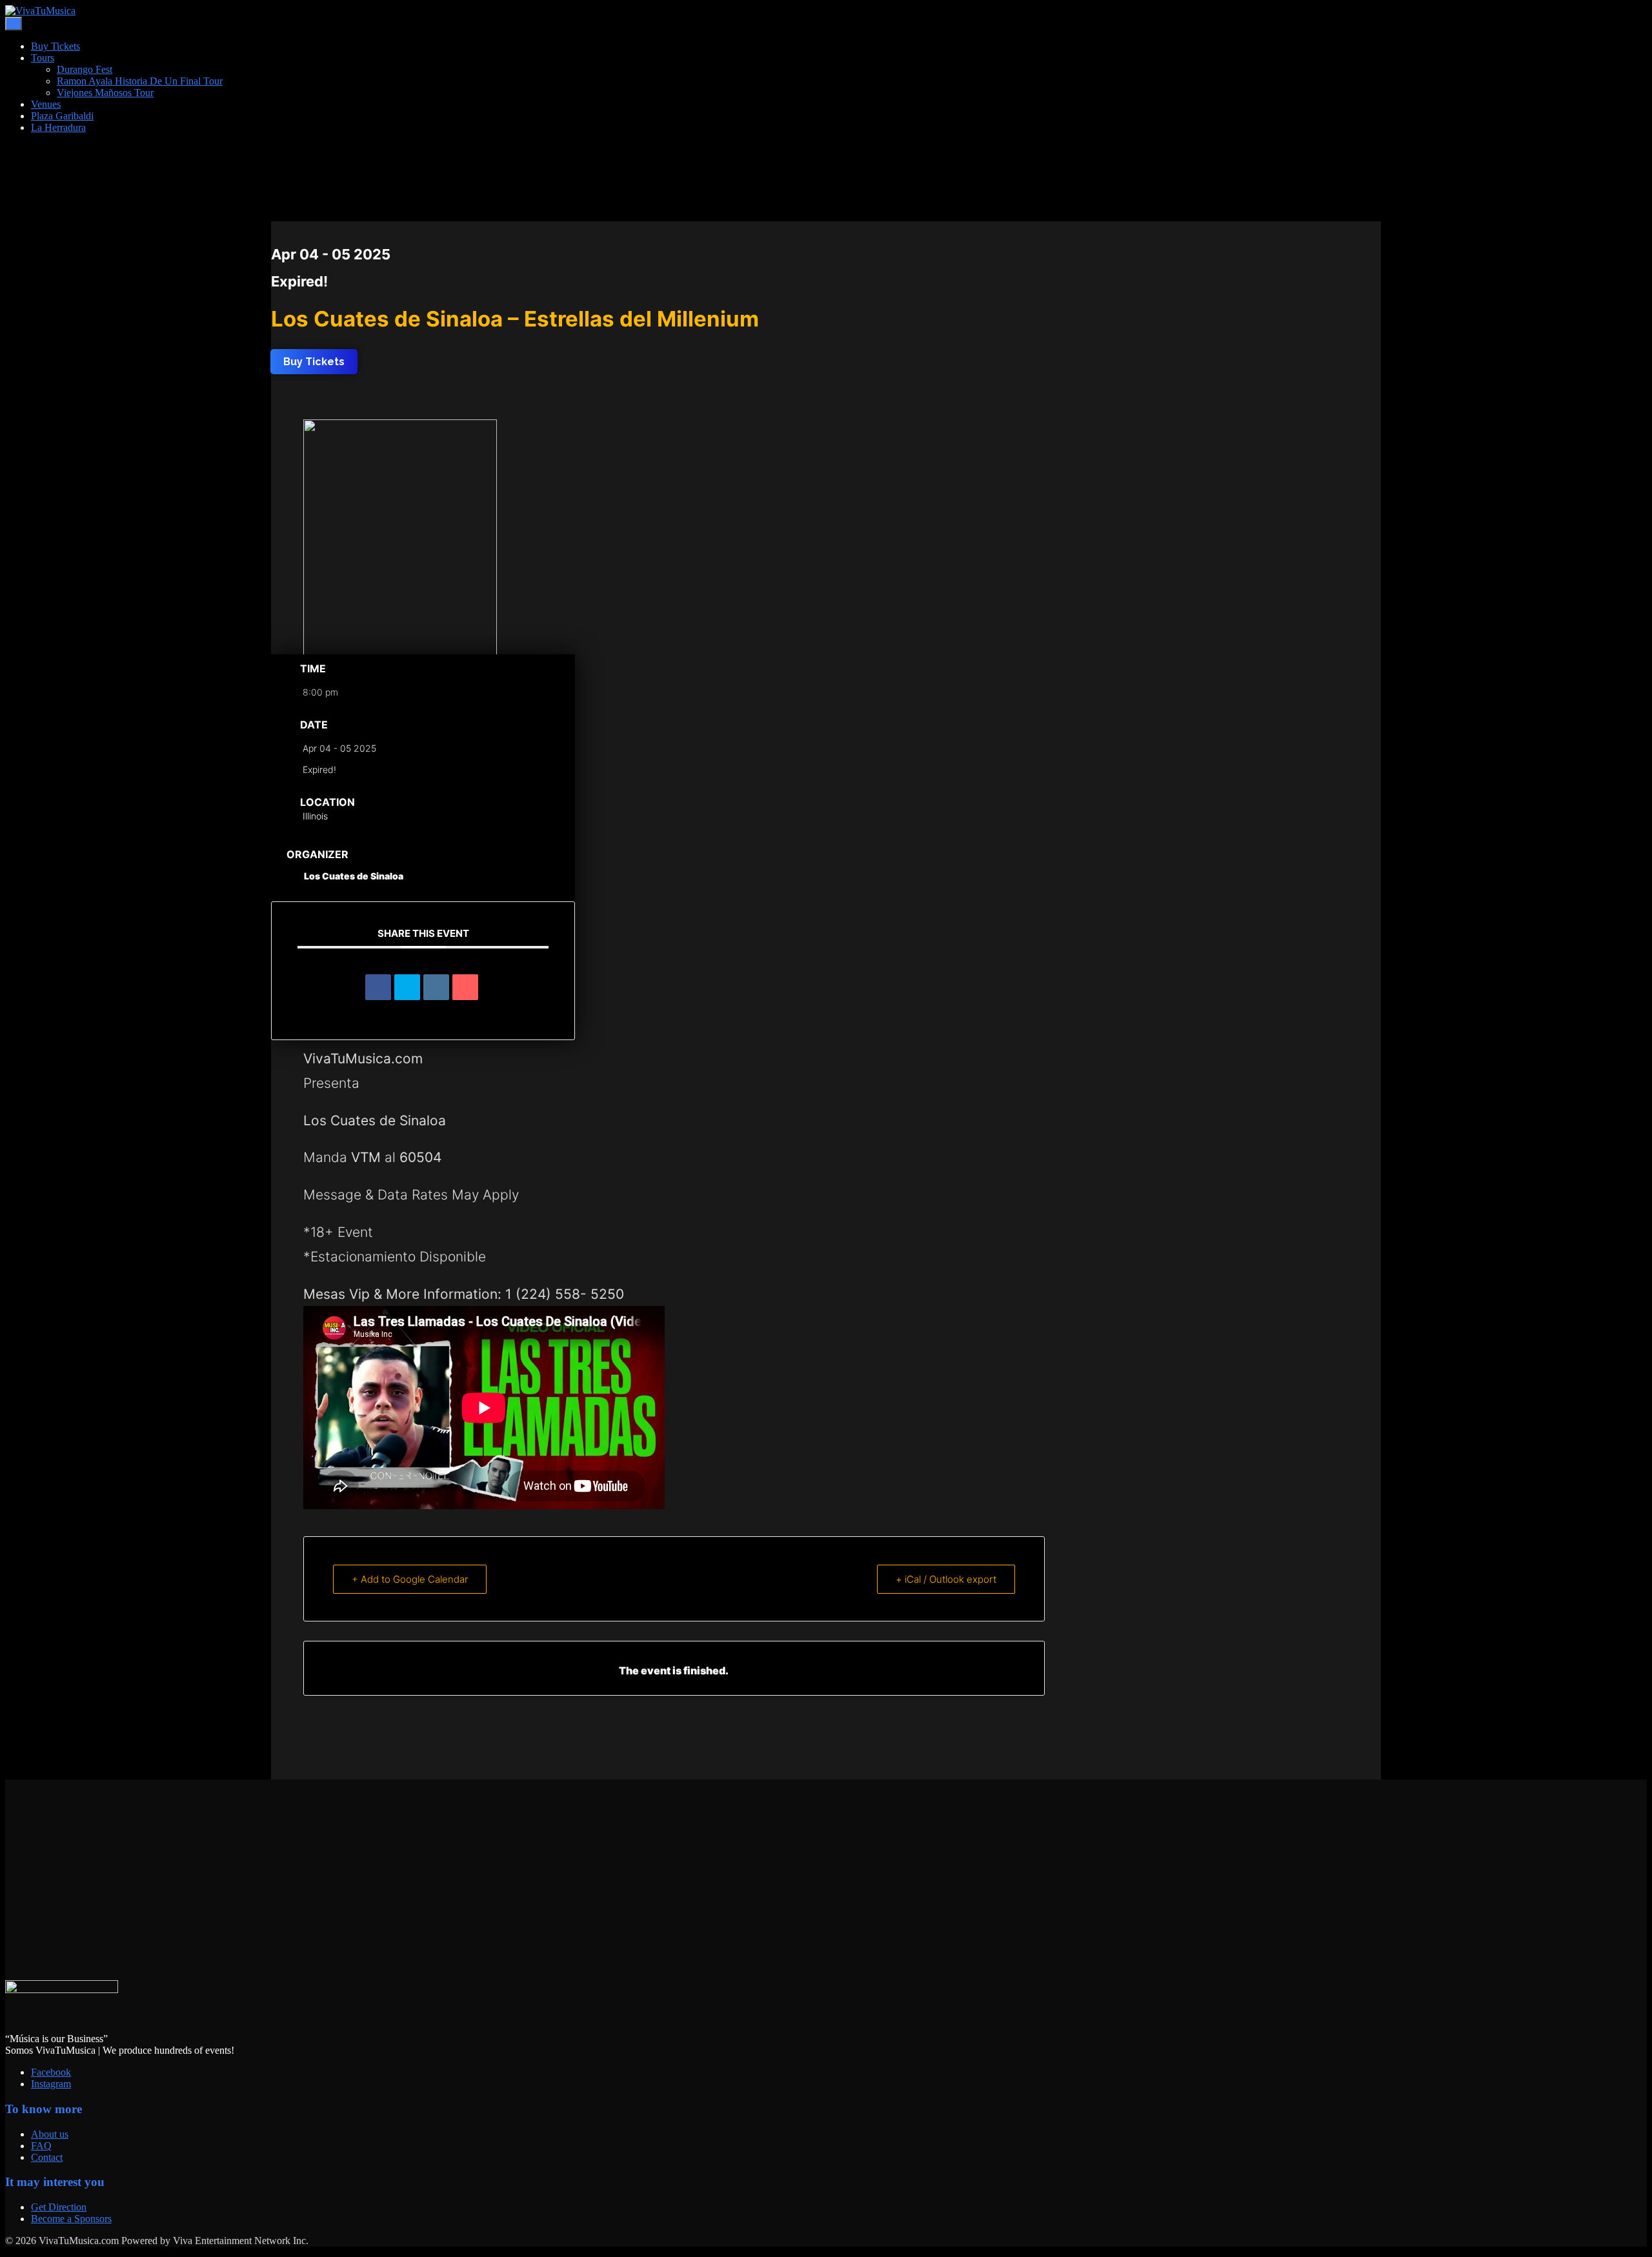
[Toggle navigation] (14, 24)
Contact (47, 2157)
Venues (46, 104)
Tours (43, 58)
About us (50, 2134)
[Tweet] (407, 987)
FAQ (41, 2146)
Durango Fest (85, 69)
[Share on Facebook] (378, 987)
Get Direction (59, 2207)
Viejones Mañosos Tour (105, 93)
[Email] (465, 987)
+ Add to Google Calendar (410, 1579)
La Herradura (58, 127)
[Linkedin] (436, 987)
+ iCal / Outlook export (946, 1579)
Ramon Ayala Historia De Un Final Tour (140, 81)
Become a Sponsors (71, 2219)
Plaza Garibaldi (62, 116)
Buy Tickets (55, 46)
